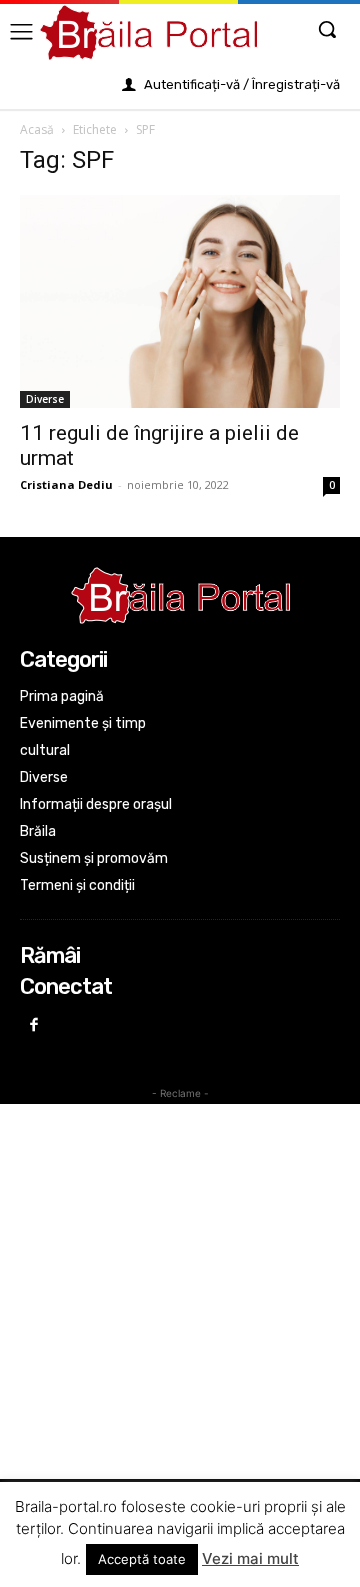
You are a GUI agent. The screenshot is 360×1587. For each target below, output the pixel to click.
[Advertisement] (180, 1291)
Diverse (45, 399)
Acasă (37, 129)
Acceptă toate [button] (142, 1559)
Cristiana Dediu (66, 484)
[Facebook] (34, 1026)
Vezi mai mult (250, 1558)
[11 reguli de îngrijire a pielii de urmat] (180, 301)
